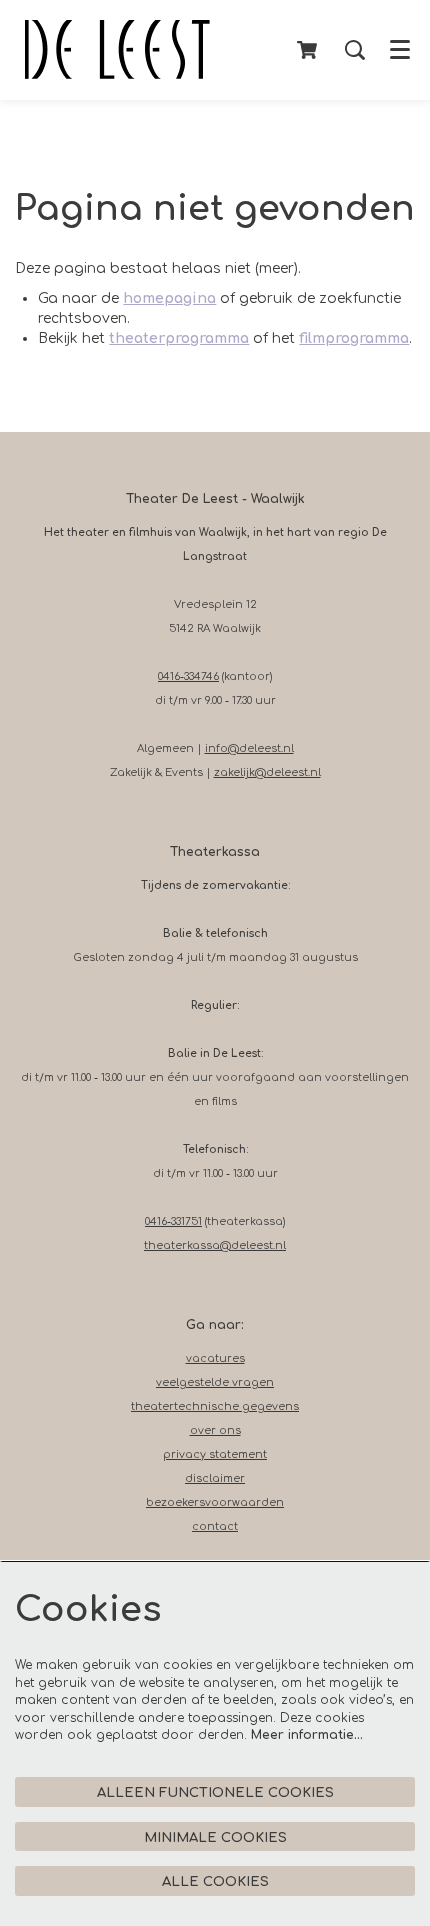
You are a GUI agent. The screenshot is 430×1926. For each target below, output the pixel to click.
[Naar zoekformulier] (355, 50)
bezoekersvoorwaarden (215, 1502)
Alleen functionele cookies (215, 1792)
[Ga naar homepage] (118, 50)
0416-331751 (173, 1221)
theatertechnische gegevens (215, 1406)
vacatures (215, 1358)
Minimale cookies (215, 1837)
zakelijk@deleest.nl (267, 772)
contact (215, 1526)
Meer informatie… (307, 1735)
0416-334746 (188, 676)
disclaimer (215, 1478)
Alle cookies (215, 1881)
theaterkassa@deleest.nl (215, 1245)
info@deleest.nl (249, 748)
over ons (215, 1430)
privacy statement (215, 1454)
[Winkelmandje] (308, 50)
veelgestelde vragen (215, 1382)
